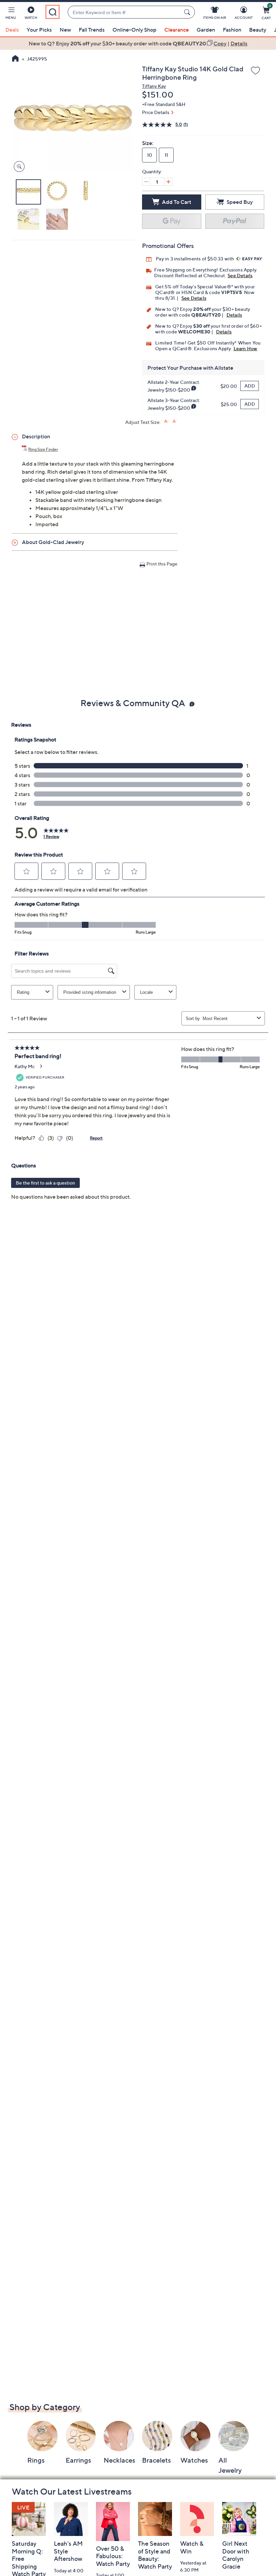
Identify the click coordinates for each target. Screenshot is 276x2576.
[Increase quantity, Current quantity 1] (168, 182)
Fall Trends (92, 30)
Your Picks (39, 30)
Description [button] (36, 436)
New (65, 30)
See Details (240, 275)
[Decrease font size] (175, 421)
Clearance (177, 30)
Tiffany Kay (154, 86)
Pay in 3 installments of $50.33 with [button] (195, 259)
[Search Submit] (188, 12)
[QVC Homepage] (15, 59)
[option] (138, 43)
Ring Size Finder (43, 449)
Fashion (232, 30)
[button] (11, 14)
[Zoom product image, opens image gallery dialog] (18, 167)
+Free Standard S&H (164, 104)
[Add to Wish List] (255, 71)
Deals (12, 30)
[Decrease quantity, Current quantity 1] (146, 182)
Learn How (246, 348)
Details (234, 315)
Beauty (258, 30)
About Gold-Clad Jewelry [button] (53, 542)
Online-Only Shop (134, 30)
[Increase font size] (166, 421)
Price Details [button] (156, 112)
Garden (206, 30)
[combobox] (124, 12)
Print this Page (162, 564)
